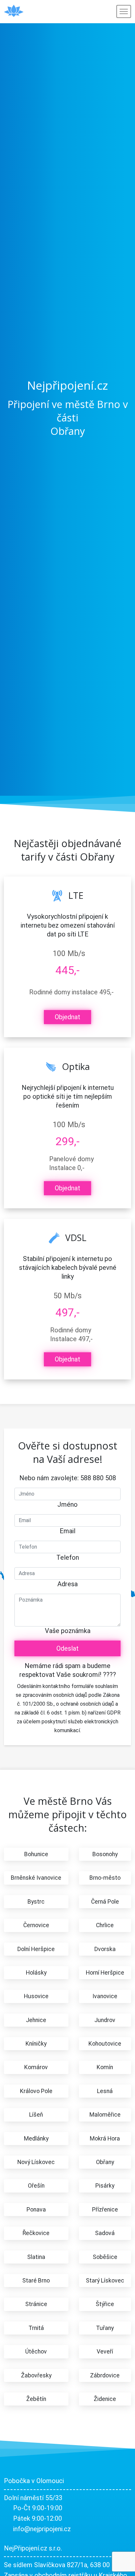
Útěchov (36, 2352)
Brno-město (105, 1878)
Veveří (105, 2352)
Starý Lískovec (105, 2281)
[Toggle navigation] (124, 11)
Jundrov (105, 2020)
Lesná (105, 2091)
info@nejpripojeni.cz (42, 2529)
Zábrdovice (105, 2375)
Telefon (68, 1557)
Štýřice (105, 2304)
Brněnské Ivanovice (36, 1878)
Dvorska (105, 1949)
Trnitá (36, 2328)
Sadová (105, 2233)
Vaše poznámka (68, 1631)
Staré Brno (36, 2281)
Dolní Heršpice (36, 1949)
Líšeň (36, 2115)
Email (67, 1531)
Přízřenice (105, 2210)
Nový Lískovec (36, 2162)
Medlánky (36, 2139)
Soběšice (105, 2257)
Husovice (36, 1996)
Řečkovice (36, 2233)
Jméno (67, 1504)
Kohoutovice (105, 2044)
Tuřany (105, 2328)
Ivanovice (105, 1996)
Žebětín (36, 2399)
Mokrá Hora (105, 2139)
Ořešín (36, 2186)
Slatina (36, 2257)
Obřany (105, 2162)
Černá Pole (105, 1902)
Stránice (36, 2304)
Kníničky (36, 2044)
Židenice (105, 2399)
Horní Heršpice (105, 1973)
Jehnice (36, 2020)
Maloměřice (105, 2115)
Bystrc (36, 1902)
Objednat (67, 1017)
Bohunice (36, 1854)
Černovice (36, 1925)
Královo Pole (36, 2091)
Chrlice (105, 1925)
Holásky (36, 1973)
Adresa (67, 1584)
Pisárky (105, 2186)
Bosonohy (105, 1854)
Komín (105, 2067)
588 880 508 (98, 1478)
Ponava (36, 2210)
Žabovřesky (36, 2375)
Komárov (36, 2067)
